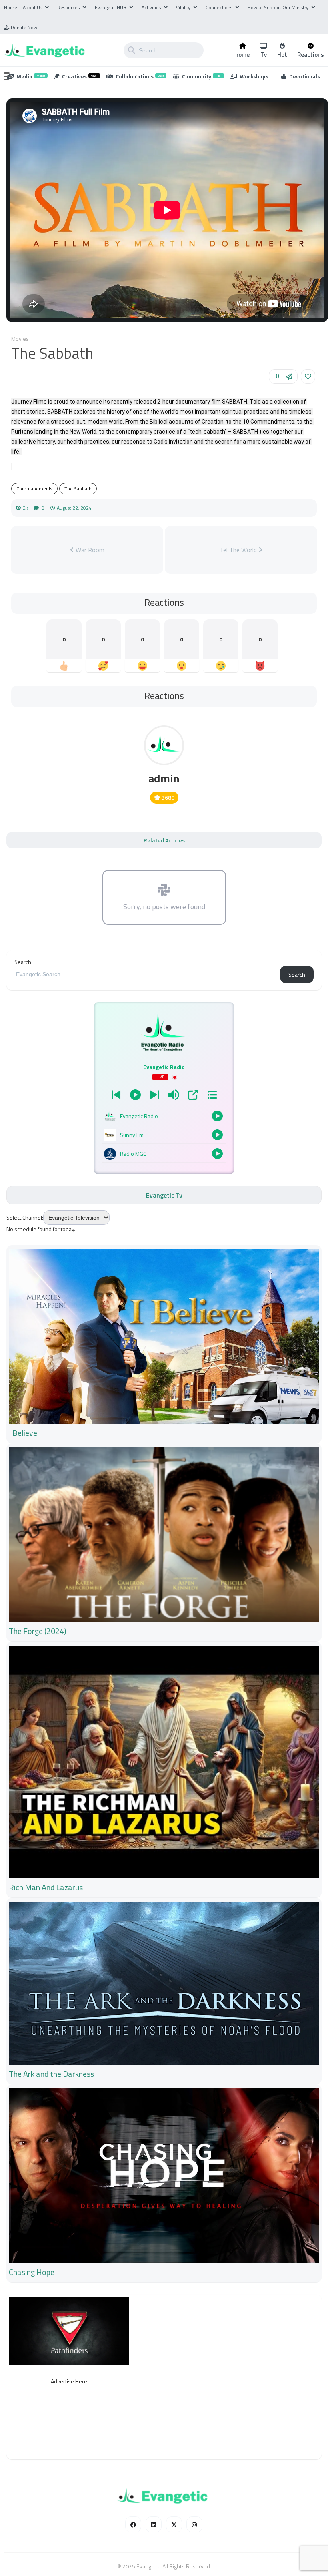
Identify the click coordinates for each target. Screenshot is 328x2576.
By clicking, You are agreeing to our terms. (243, 1322)
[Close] (307, 1202)
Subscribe (285, 1302)
